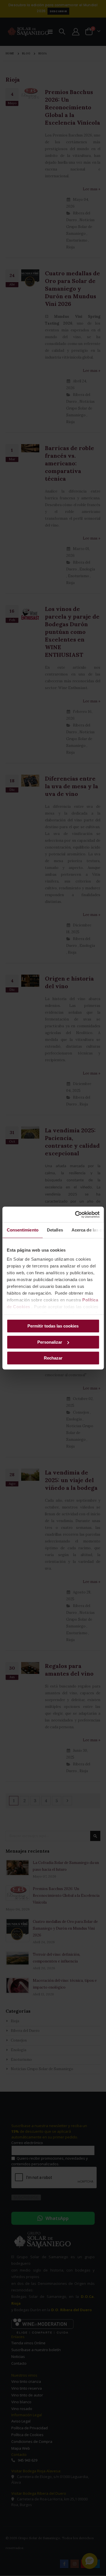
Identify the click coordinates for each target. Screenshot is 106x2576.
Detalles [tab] (55, 1230)
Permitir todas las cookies (53, 1326)
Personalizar (50, 1342)
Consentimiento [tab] (22, 1230)
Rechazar (53, 1358)
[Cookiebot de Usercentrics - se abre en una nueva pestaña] (75, 1215)
